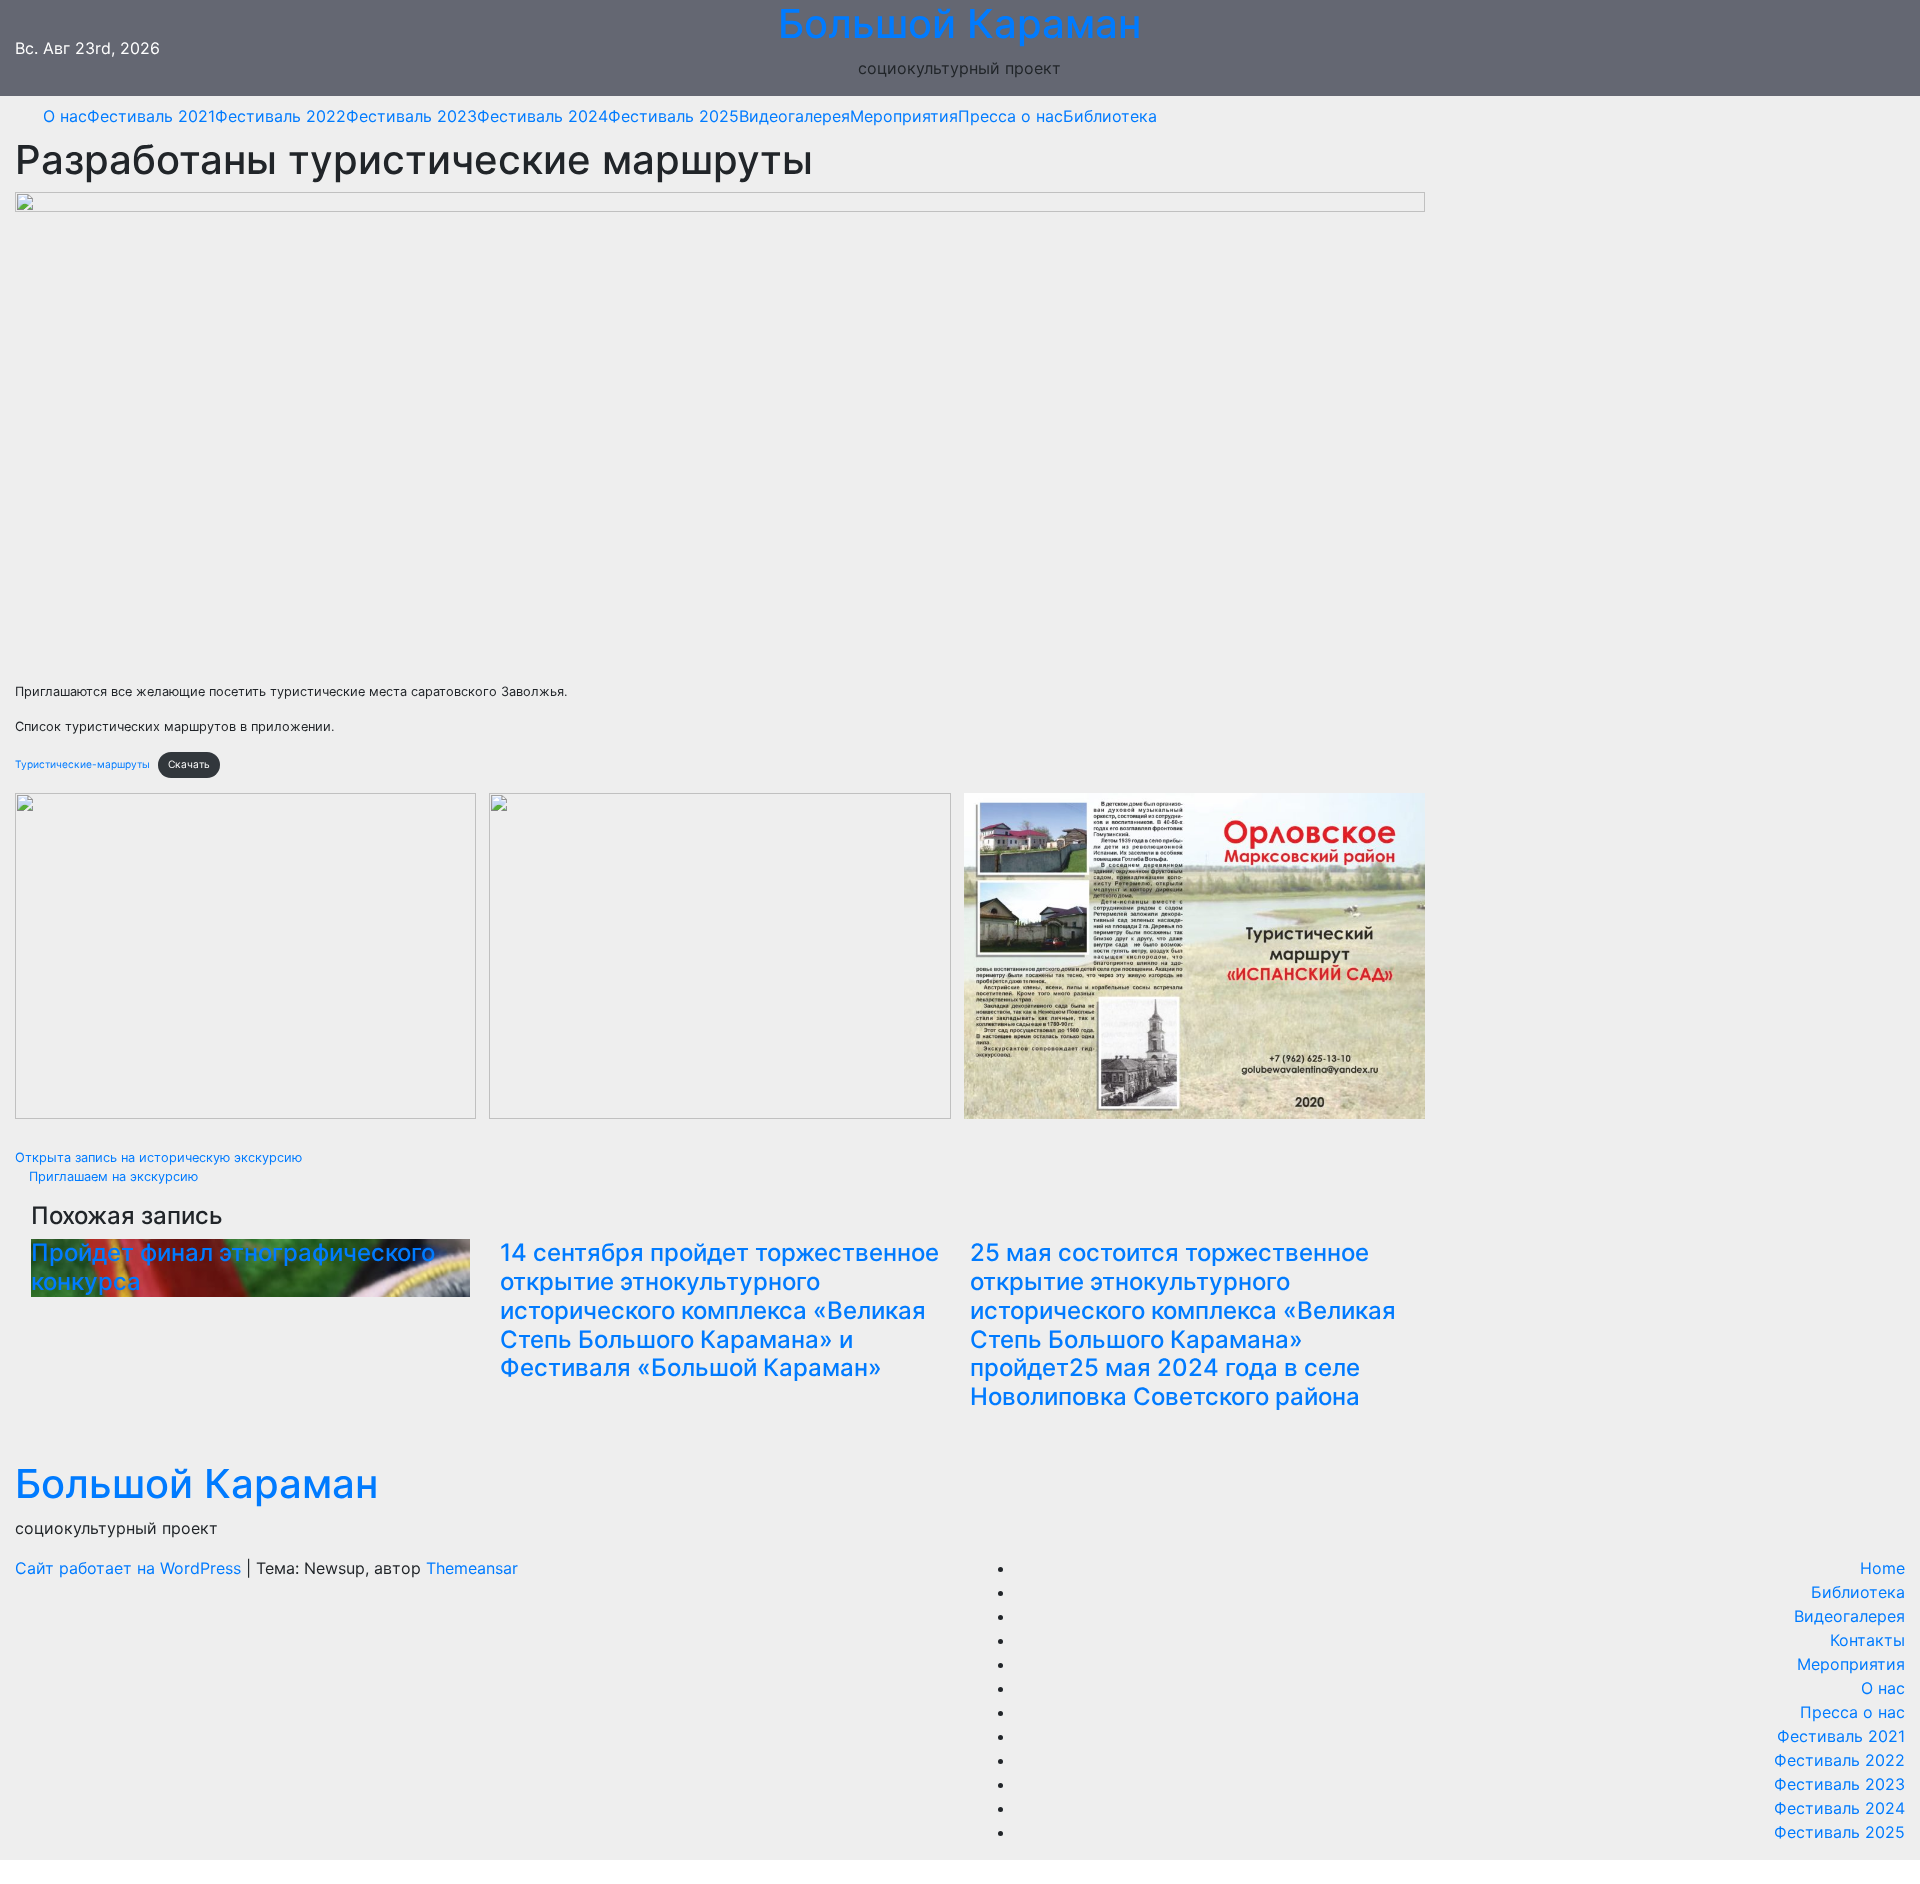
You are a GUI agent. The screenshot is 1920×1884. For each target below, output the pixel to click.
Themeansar (472, 1568)
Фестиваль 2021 (151, 116)
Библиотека (1110, 116)
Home (1882, 1568)
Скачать (189, 764)
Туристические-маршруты (82, 764)
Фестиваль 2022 (280, 116)
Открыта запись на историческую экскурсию (160, 1157)
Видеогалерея (794, 116)
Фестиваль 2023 (411, 116)
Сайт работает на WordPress (130, 1568)
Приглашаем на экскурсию (111, 1176)
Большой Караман (196, 1483)
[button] (1883, 116)
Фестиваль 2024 (542, 116)
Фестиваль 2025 (673, 116)
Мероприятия (904, 116)
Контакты (1867, 1640)
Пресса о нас (1010, 116)
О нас (65, 116)
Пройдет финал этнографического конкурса (233, 1267)
